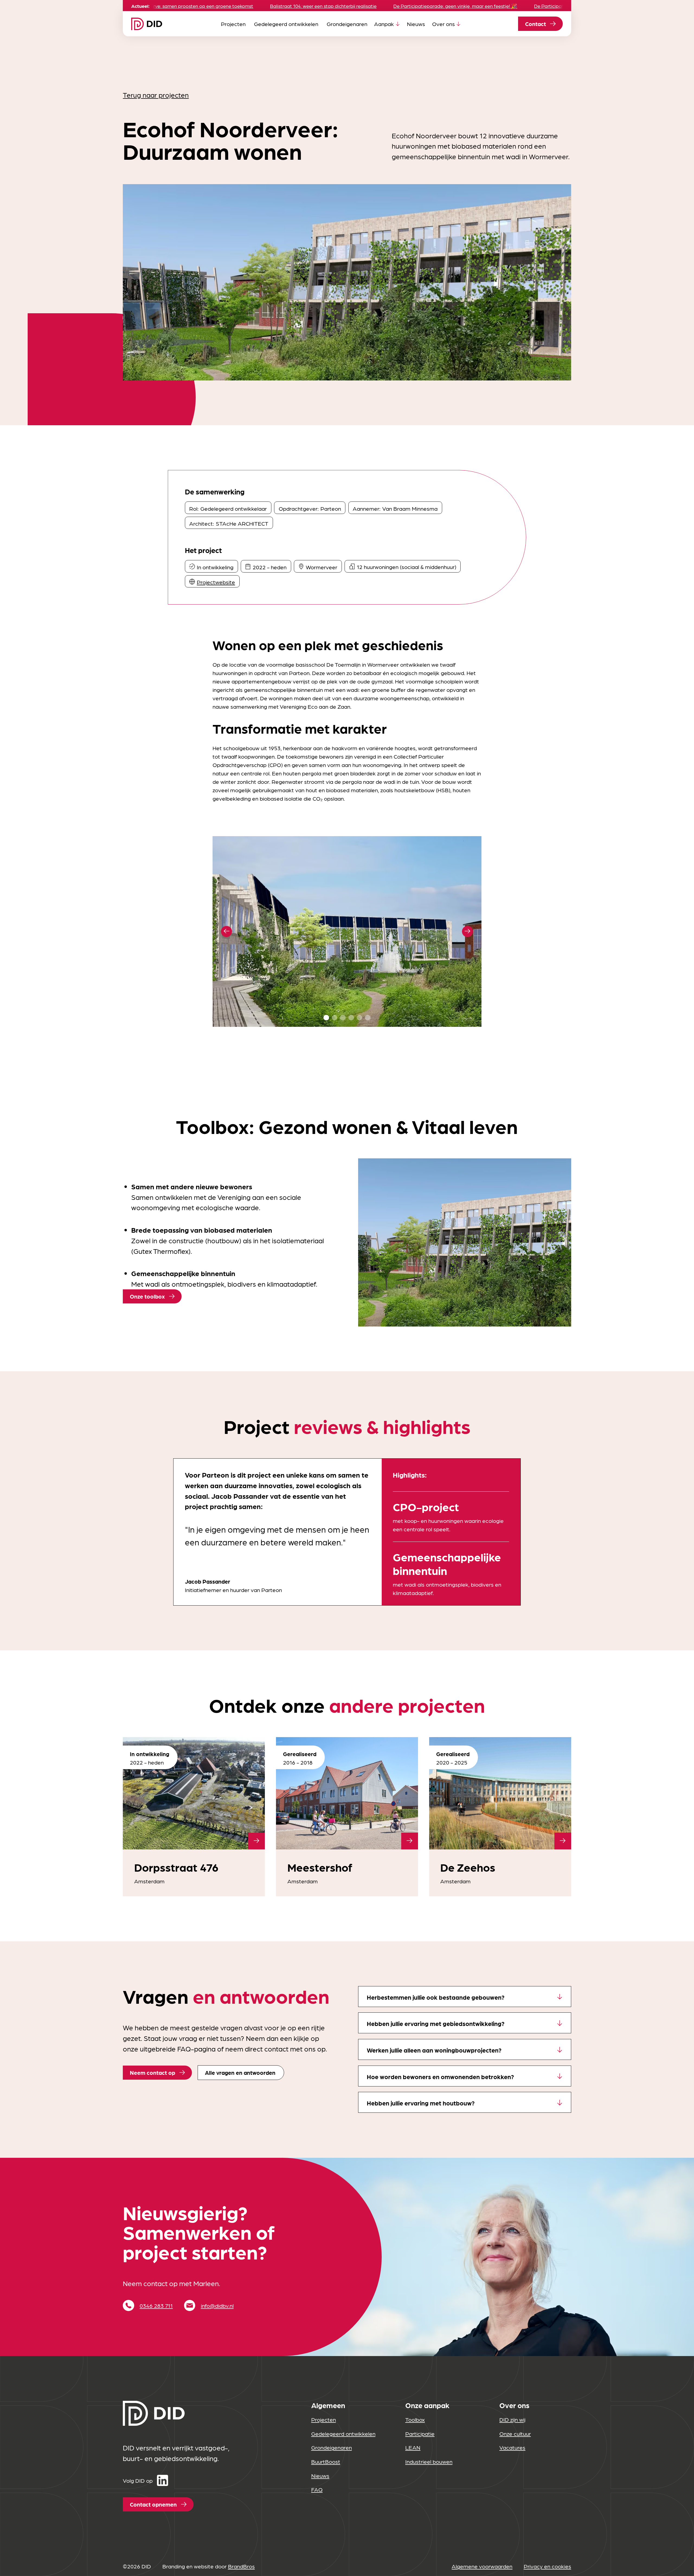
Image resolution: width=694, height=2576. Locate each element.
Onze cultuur (515, 2433)
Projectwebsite (216, 582)
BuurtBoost (326, 2461)
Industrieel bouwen (429, 2461)
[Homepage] (147, 24)
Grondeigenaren (347, 24)
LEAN (413, 2447)
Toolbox (415, 2419)
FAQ (317, 2489)
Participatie (420, 2433)
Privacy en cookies (547, 2566)
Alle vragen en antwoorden (240, 2072)
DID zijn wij (512, 2419)
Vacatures (512, 2447)
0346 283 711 (156, 2305)
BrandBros (241, 2566)
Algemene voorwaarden (482, 2566)
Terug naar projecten (156, 95)
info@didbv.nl (217, 2305)
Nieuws (416, 24)
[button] (226, 931)
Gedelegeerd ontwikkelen (286, 24)
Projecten (233, 24)
